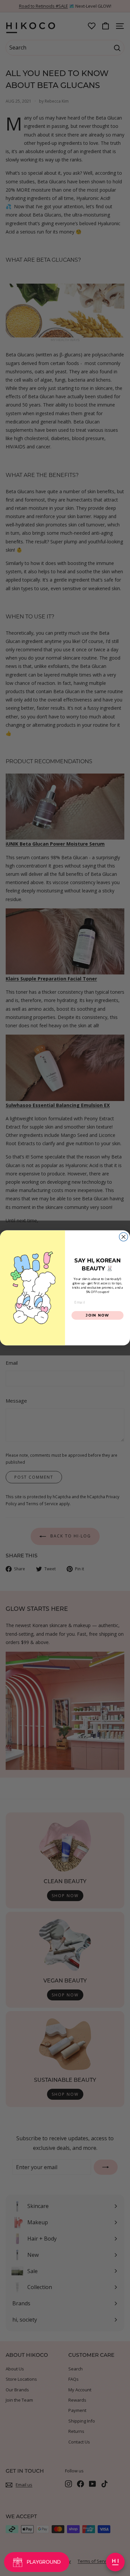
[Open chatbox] (115, 2562)
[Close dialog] (124, 1237)
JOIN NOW (97, 1315)
